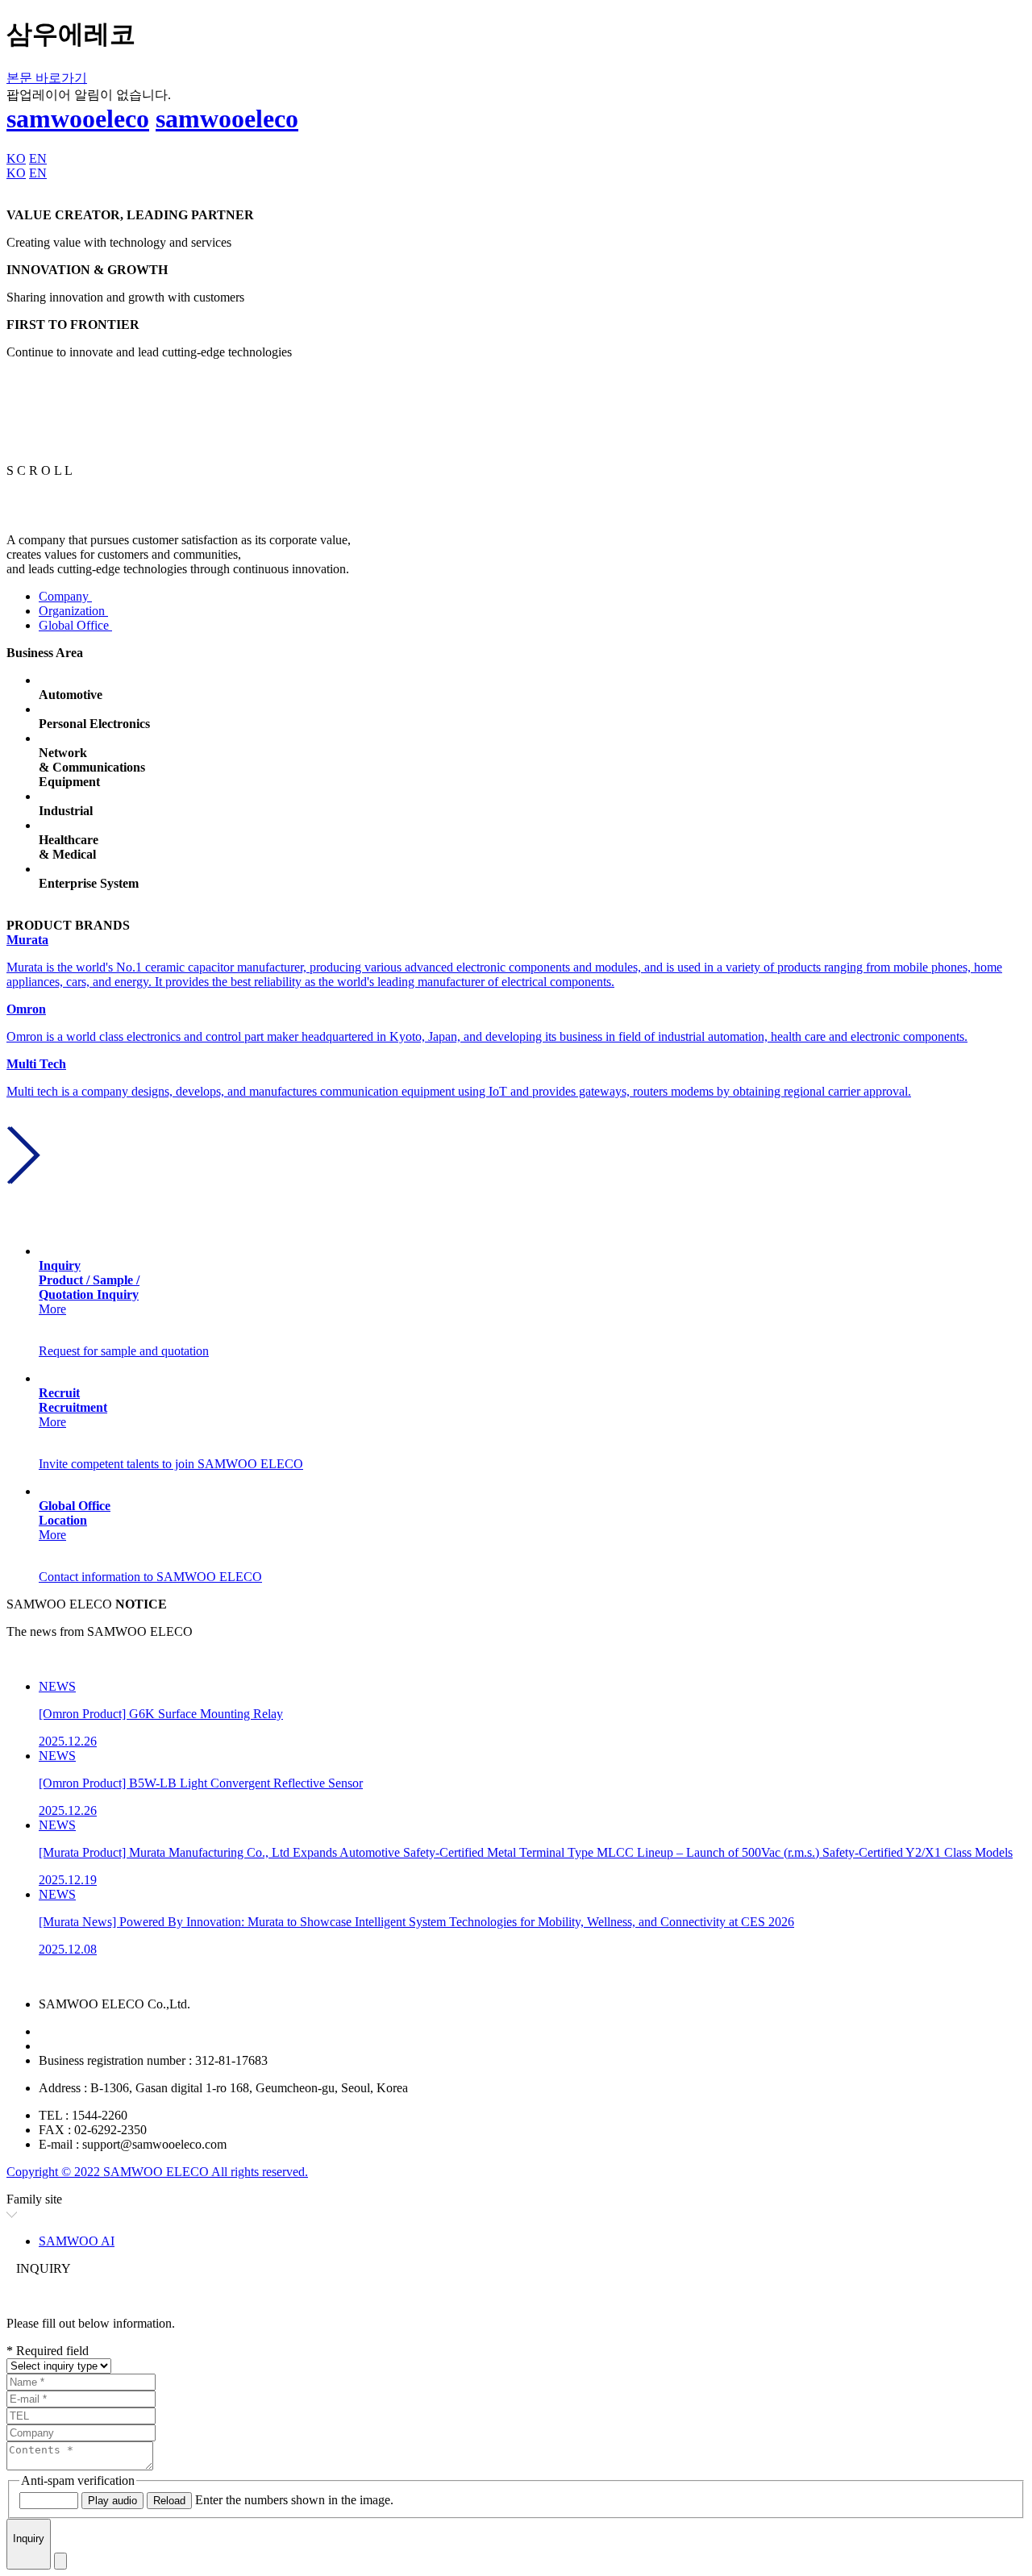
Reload (169, 2501)
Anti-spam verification (78, 2480)
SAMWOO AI (77, 2241)
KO (16, 158)
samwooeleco (78, 119)
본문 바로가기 (47, 78)
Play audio (112, 2501)
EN (38, 158)
